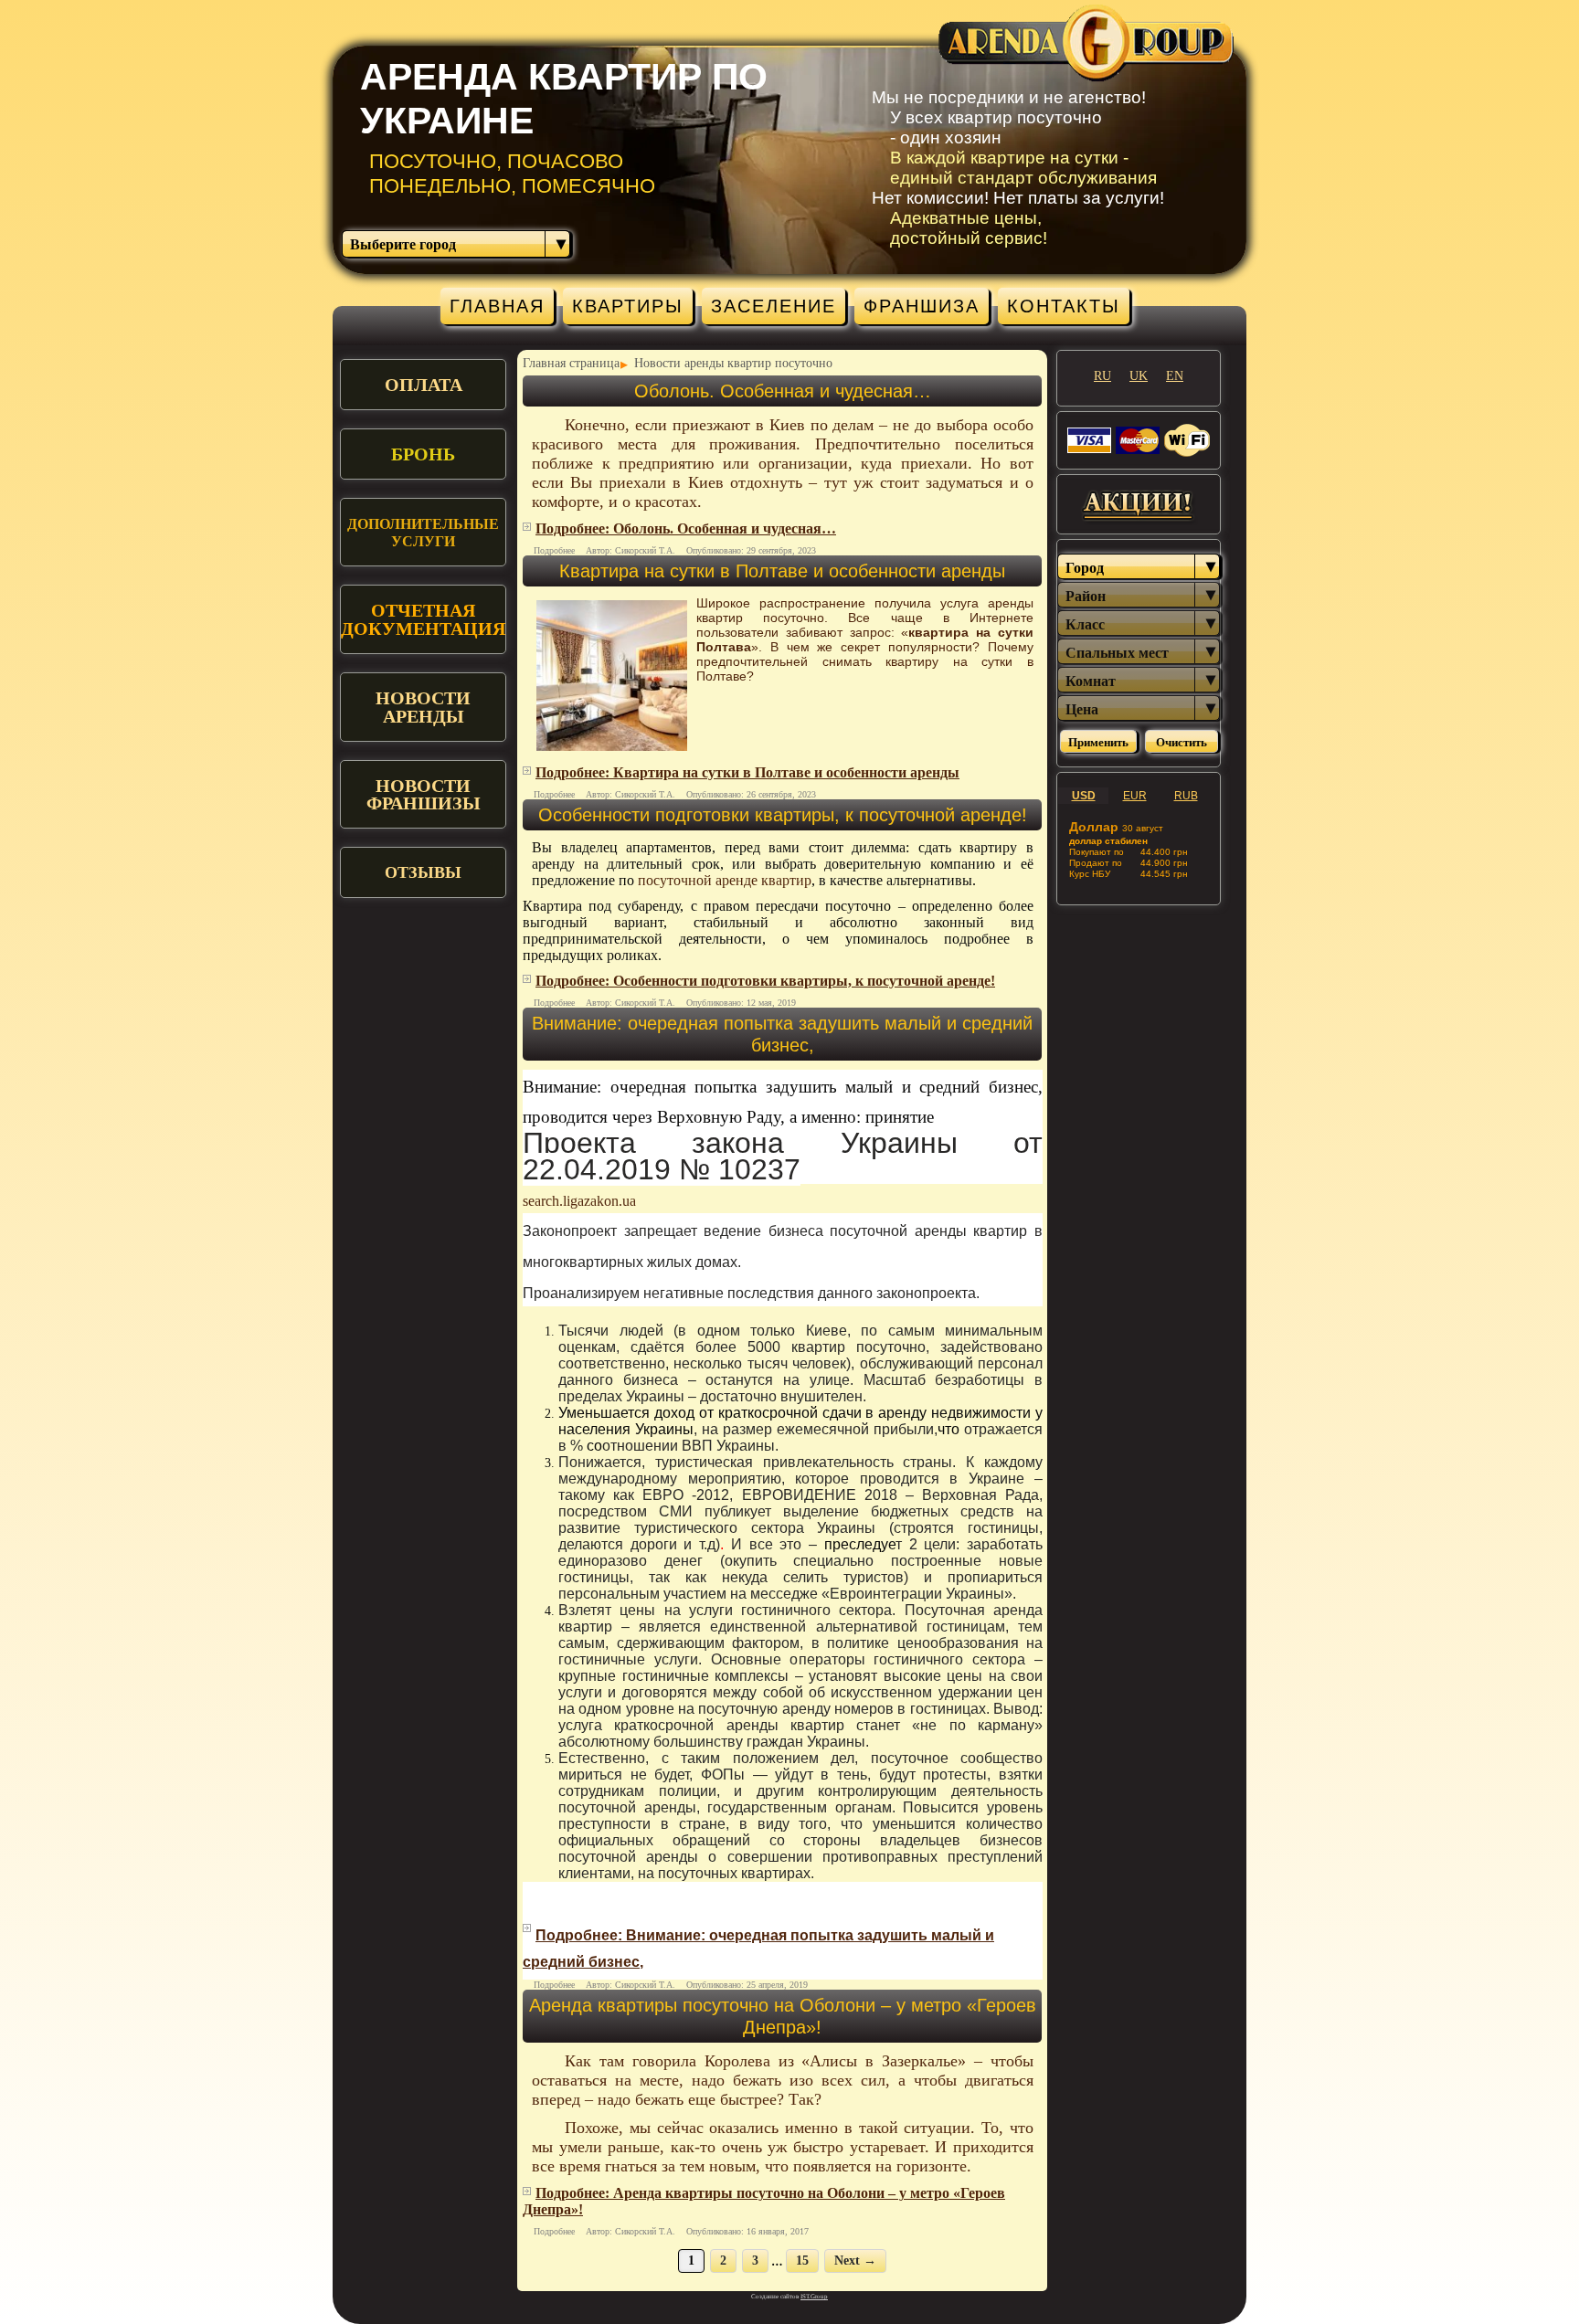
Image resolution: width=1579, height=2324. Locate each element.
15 (802, 2261)
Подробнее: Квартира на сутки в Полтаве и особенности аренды (747, 772)
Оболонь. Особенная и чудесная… (783, 391)
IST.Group (814, 2297)
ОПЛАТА (424, 385)
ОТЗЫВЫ (423, 872)
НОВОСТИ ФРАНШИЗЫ (424, 794)
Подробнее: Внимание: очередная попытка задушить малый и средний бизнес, (758, 1949)
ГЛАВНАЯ (497, 306)
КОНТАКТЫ (1064, 306)
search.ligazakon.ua (579, 1201)
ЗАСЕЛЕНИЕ (774, 306)
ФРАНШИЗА (922, 306)
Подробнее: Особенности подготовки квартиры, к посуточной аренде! (765, 981)
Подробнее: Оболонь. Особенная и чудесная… (686, 528)
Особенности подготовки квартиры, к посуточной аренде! (783, 815)
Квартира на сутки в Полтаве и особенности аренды (782, 571)
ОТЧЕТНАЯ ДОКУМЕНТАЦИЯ (423, 619)
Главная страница (571, 363)
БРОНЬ (423, 454)
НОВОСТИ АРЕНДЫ (423, 707)
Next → (855, 2261)
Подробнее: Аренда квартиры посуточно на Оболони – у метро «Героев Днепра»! (764, 2201)
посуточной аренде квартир (725, 880)
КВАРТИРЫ (628, 306)
